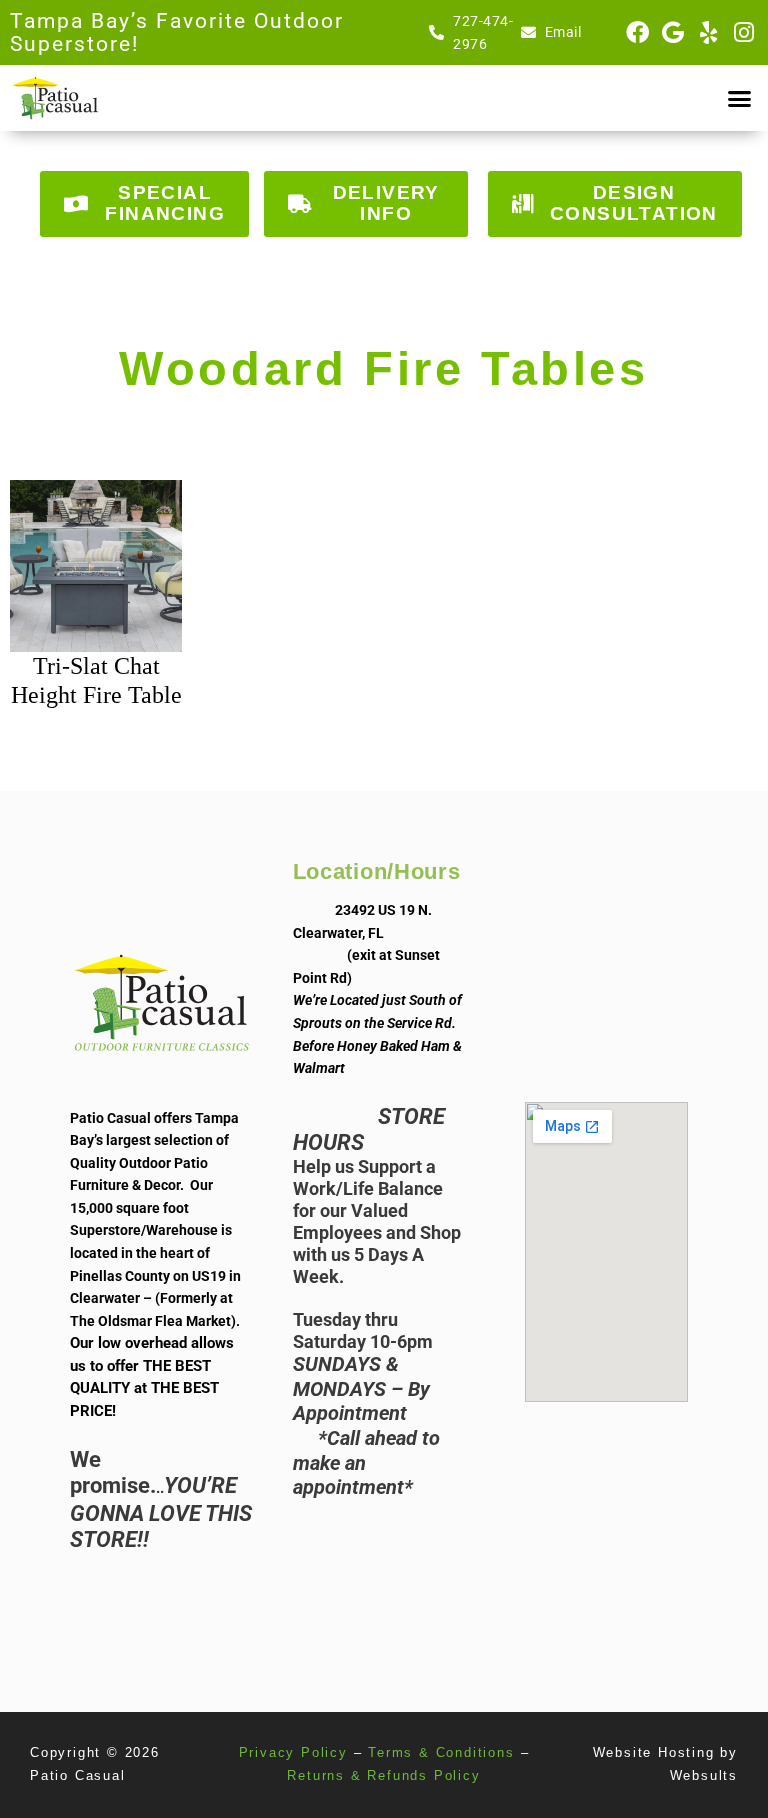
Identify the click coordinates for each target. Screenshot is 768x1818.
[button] (739, 98)
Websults (704, 1775)
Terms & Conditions (441, 1752)
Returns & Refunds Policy (383, 1775)
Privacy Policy (293, 1752)
